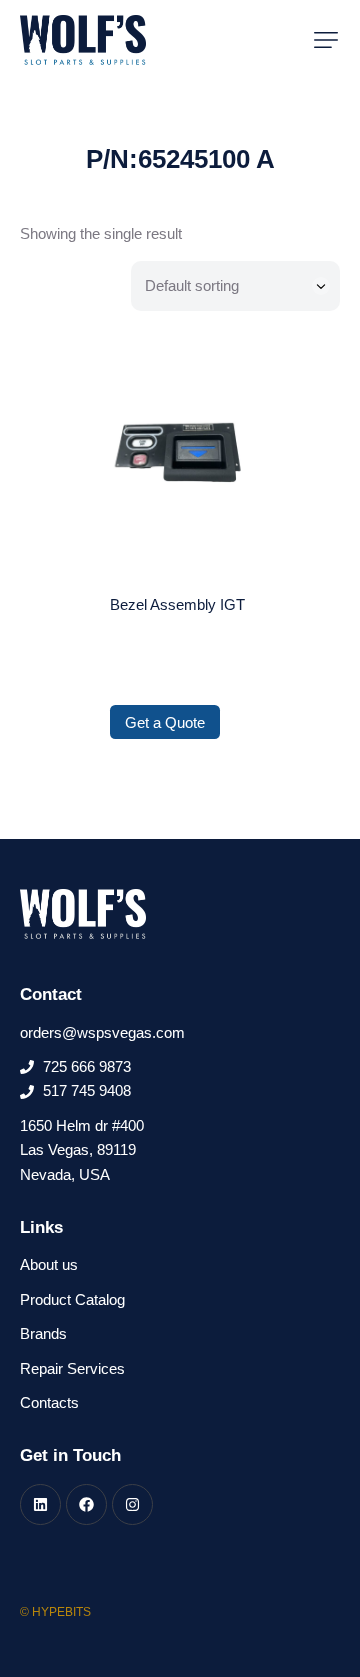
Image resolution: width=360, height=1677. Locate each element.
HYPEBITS (61, 1612)
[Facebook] (86, 1504)
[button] (326, 40)
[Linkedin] (40, 1504)
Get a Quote (165, 722)
